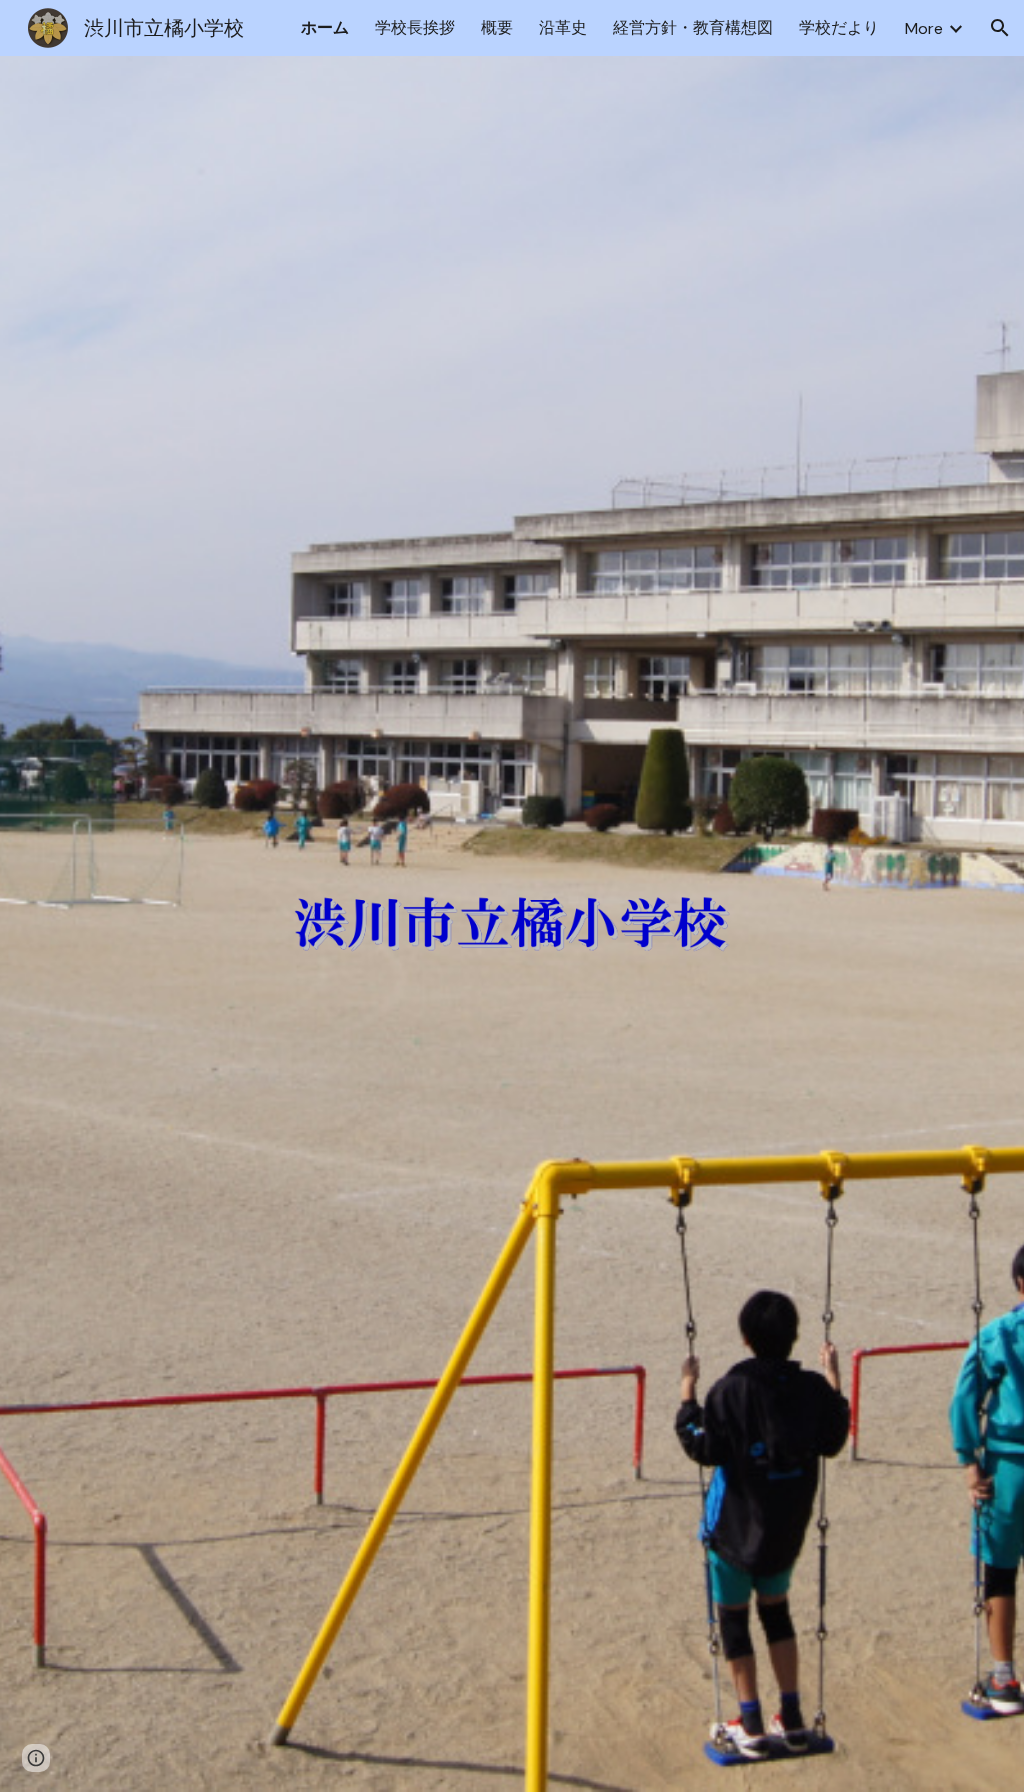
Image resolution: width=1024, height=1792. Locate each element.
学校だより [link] (839, 27)
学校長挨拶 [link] (415, 27)
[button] (1000, 28)
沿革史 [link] (563, 27)
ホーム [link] (325, 27)
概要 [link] (497, 27)
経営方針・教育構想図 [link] (693, 27)
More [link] (924, 28)
